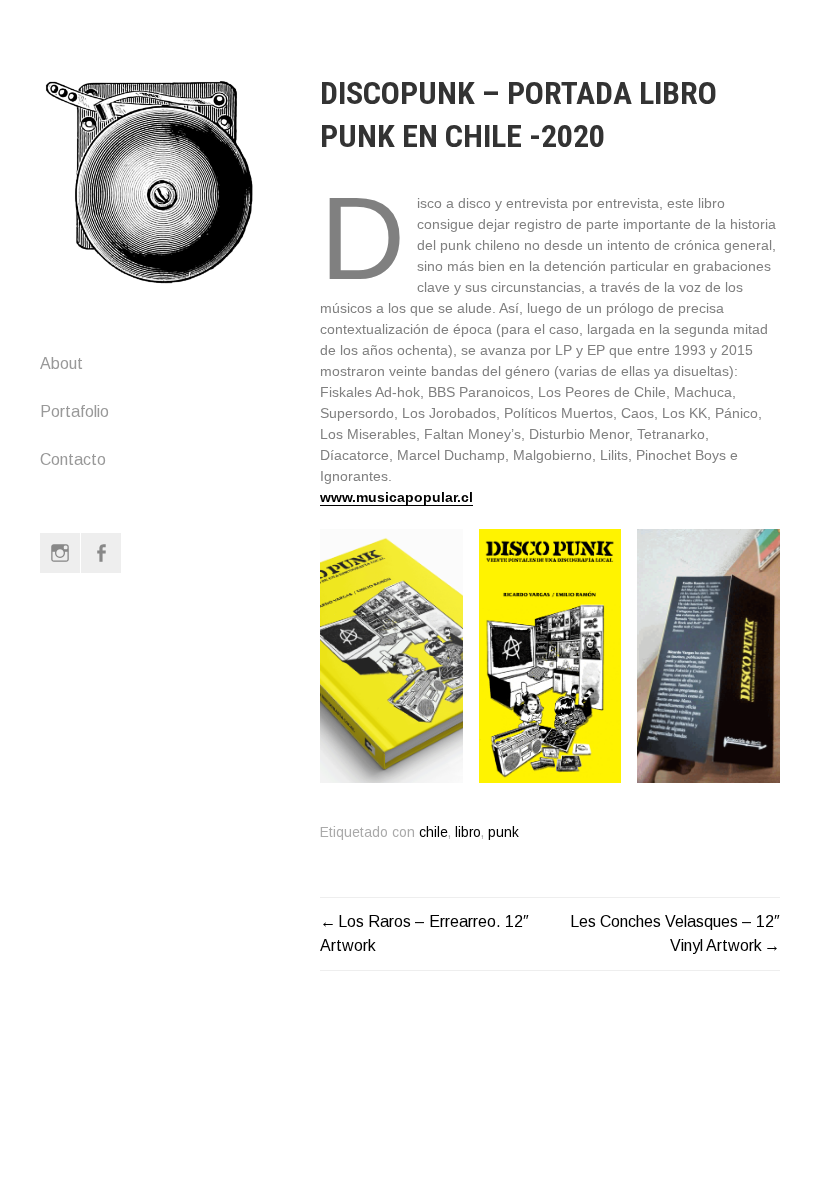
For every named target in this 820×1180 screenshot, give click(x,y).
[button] (391, 656)
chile (433, 832)
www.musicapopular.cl (396, 497)
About (61, 363)
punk (503, 832)
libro (468, 832)
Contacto (73, 459)
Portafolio (74, 411)
